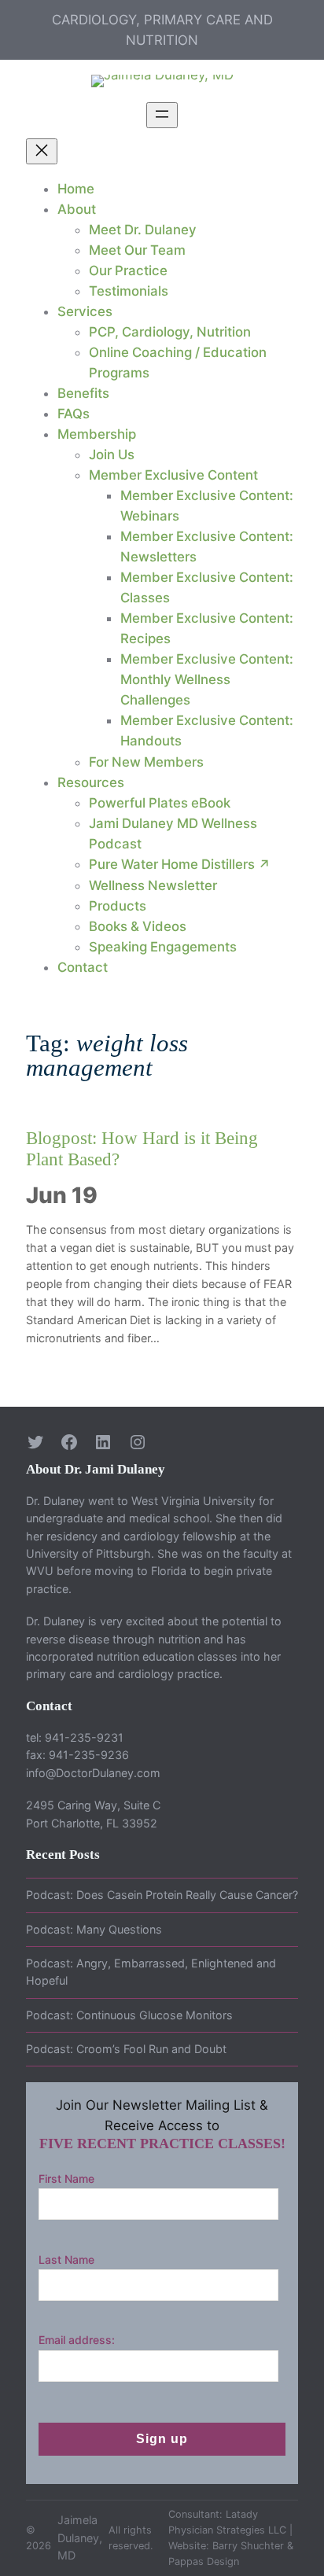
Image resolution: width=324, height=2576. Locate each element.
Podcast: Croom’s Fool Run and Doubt (126, 2049)
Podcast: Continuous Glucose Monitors (129, 2015)
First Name (66, 2179)
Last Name (66, 2260)
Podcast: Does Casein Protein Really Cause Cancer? (162, 1895)
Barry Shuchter (248, 2546)
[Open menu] (162, 115)
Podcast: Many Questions (94, 1929)
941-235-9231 (84, 1737)
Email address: (77, 2340)
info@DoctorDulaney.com (93, 1773)
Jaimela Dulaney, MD (80, 2537)
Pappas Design (204, 2561)
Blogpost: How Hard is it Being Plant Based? (142, 1149)
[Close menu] (42, 151)
